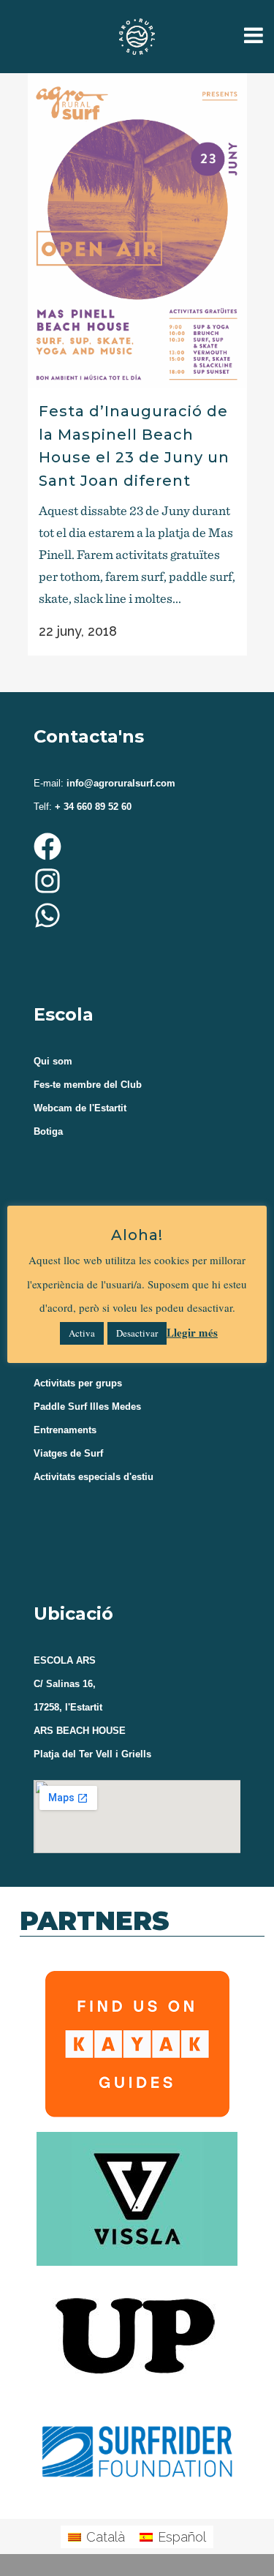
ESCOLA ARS (65, 1660)
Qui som (53, 1061)
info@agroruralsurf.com (119, 783)
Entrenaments (65, 1430)
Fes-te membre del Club (88, 1085)
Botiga (48, 1131)
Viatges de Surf (68, 1453)
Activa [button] (82, 1333)
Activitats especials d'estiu (94, 1477)
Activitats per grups (78, 1383)
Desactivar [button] (137, 1333)
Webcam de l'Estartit (80, 1108)
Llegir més (192, 1332)
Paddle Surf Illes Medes (87, 1407)
